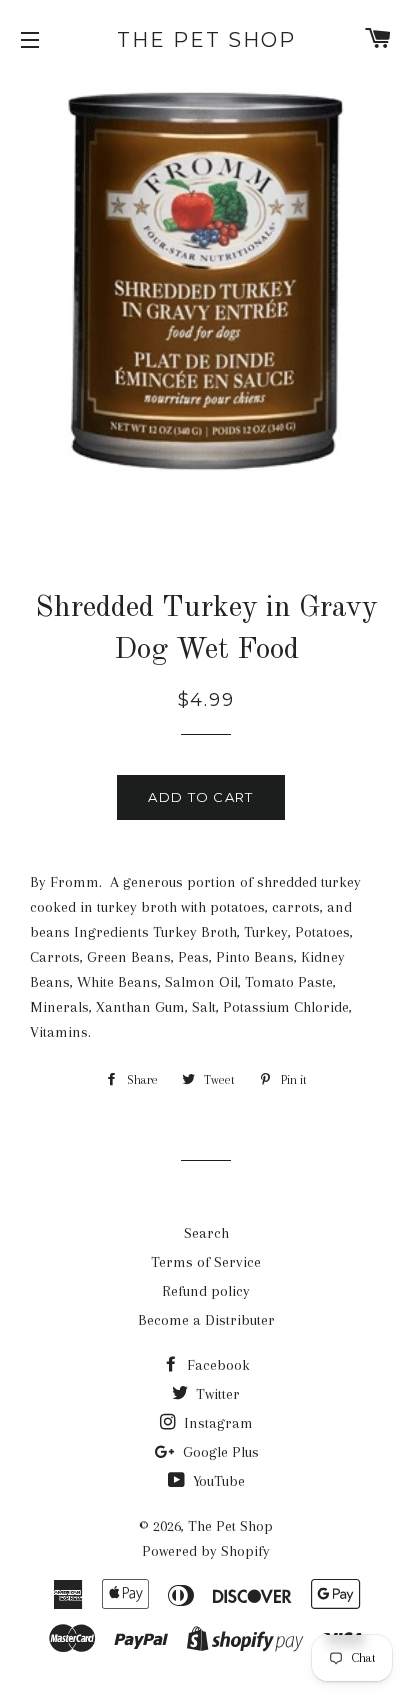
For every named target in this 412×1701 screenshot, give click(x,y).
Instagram (216, 1423)
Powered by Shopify (206, 1551)
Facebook (216, 1365)
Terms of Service (206, 1262)
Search (206, 1233)
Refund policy (206, 1291)
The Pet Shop (206, 40)
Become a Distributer (206, 1320)
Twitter (216, 1394)
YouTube (217, 1481)
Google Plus (219, 1452)
